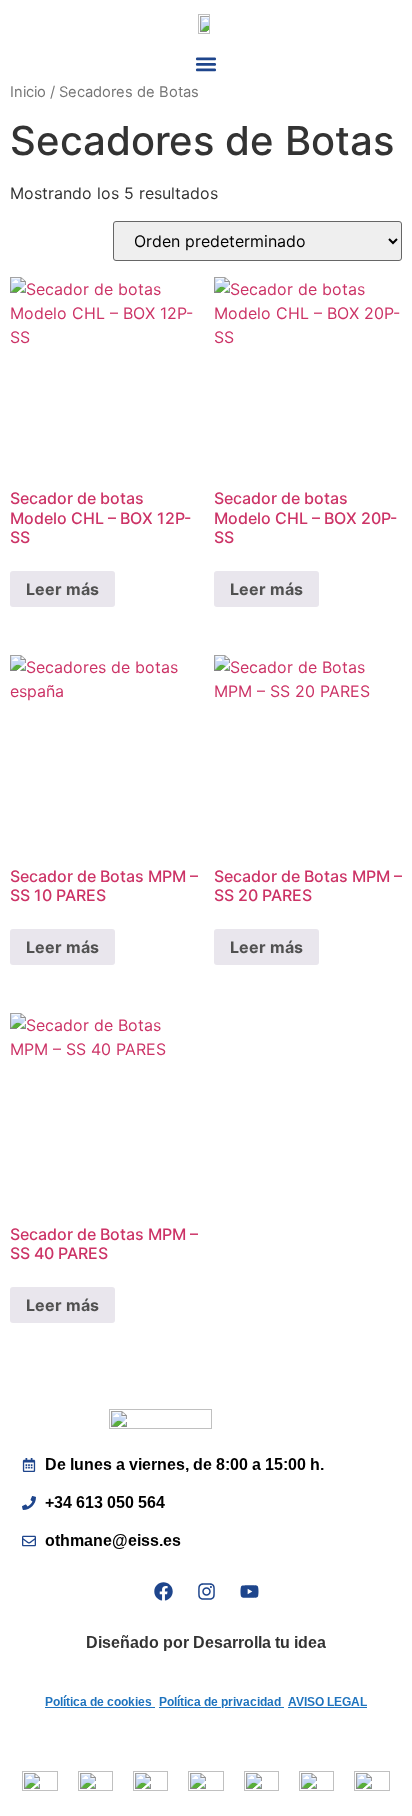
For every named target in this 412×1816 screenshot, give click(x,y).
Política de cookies (100, 1702)
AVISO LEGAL (327, 1702)
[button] (206, 64)
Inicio (28, 92)
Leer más (62, 589)
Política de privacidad (221, 1702)
